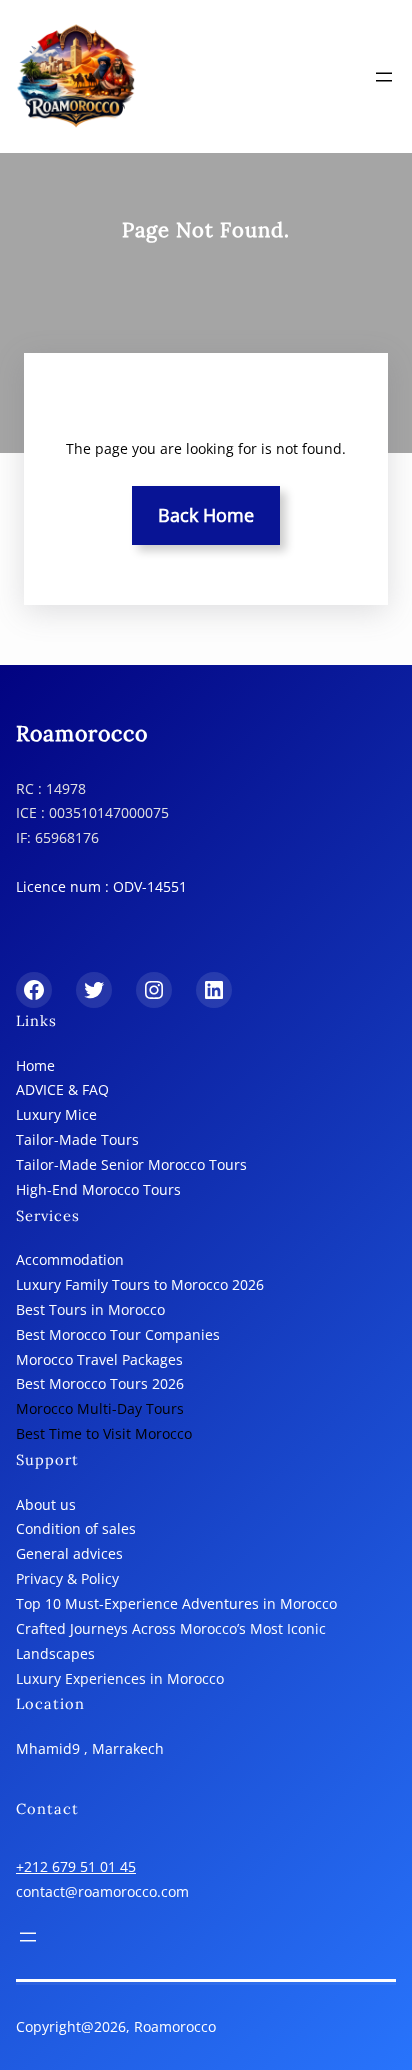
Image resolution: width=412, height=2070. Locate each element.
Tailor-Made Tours (77, 1139)
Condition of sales (76, 1528)
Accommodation (70, 1259)
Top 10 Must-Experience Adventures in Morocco (176, 1603)
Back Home (206, 515)
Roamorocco (82, 733)
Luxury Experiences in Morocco (120, 1678)
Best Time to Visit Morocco (104, 1433)
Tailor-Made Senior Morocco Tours (131, 1164)
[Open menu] (384, 77)
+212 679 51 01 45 (76, 1866)
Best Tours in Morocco (90, 1309)
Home (35, 1065)
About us (46, 1504)
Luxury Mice (56, 1114)
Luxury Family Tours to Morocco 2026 (140, 1284)
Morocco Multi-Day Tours (100, 1408)
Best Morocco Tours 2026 (100, 1383)
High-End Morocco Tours (98, 1189)
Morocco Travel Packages (99, 1359)
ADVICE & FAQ (62, 1089)
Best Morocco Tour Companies (118, 1334)
